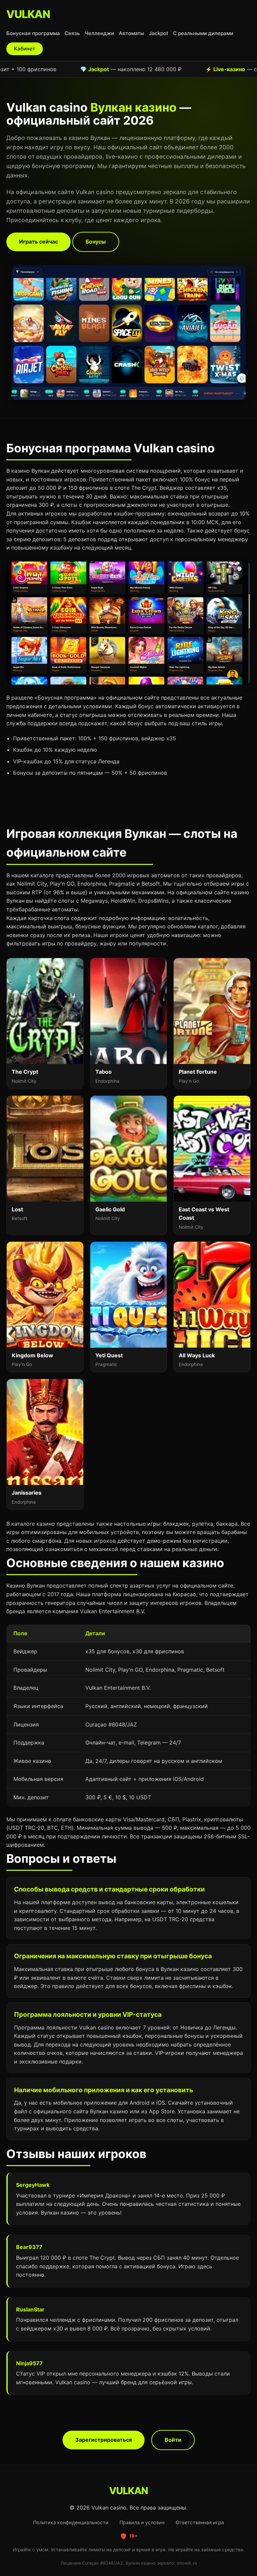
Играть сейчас (38, 242)
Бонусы (96, 242)
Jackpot (159, 33)
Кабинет (25, 49)
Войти (173, 2440)
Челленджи (99, 33)
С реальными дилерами (203, 33)
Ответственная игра (200, 2522)
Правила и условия (142, 2522)
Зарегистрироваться (104, 2440)
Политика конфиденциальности (71, 2522)
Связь (72, 33)
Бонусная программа (33, 33)
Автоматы (132, 33)
